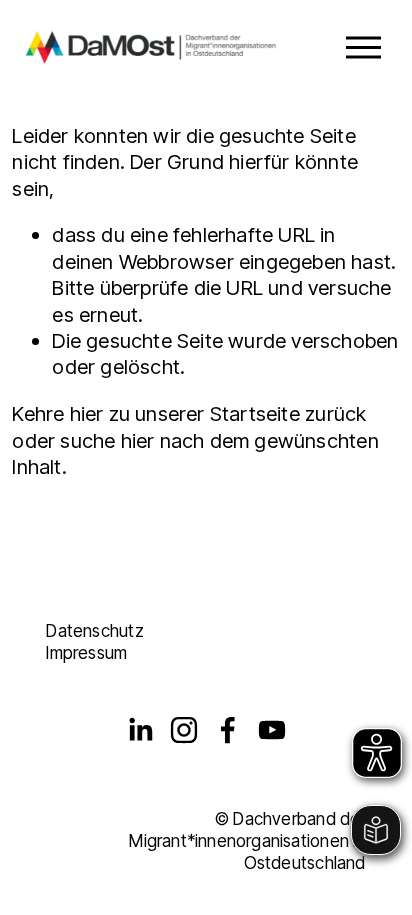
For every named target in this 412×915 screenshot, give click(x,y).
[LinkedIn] (140, 730)
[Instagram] (184, 730)
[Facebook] (228, 730)
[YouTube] (272, 730)
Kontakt (75, 608)
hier (87, 413)
